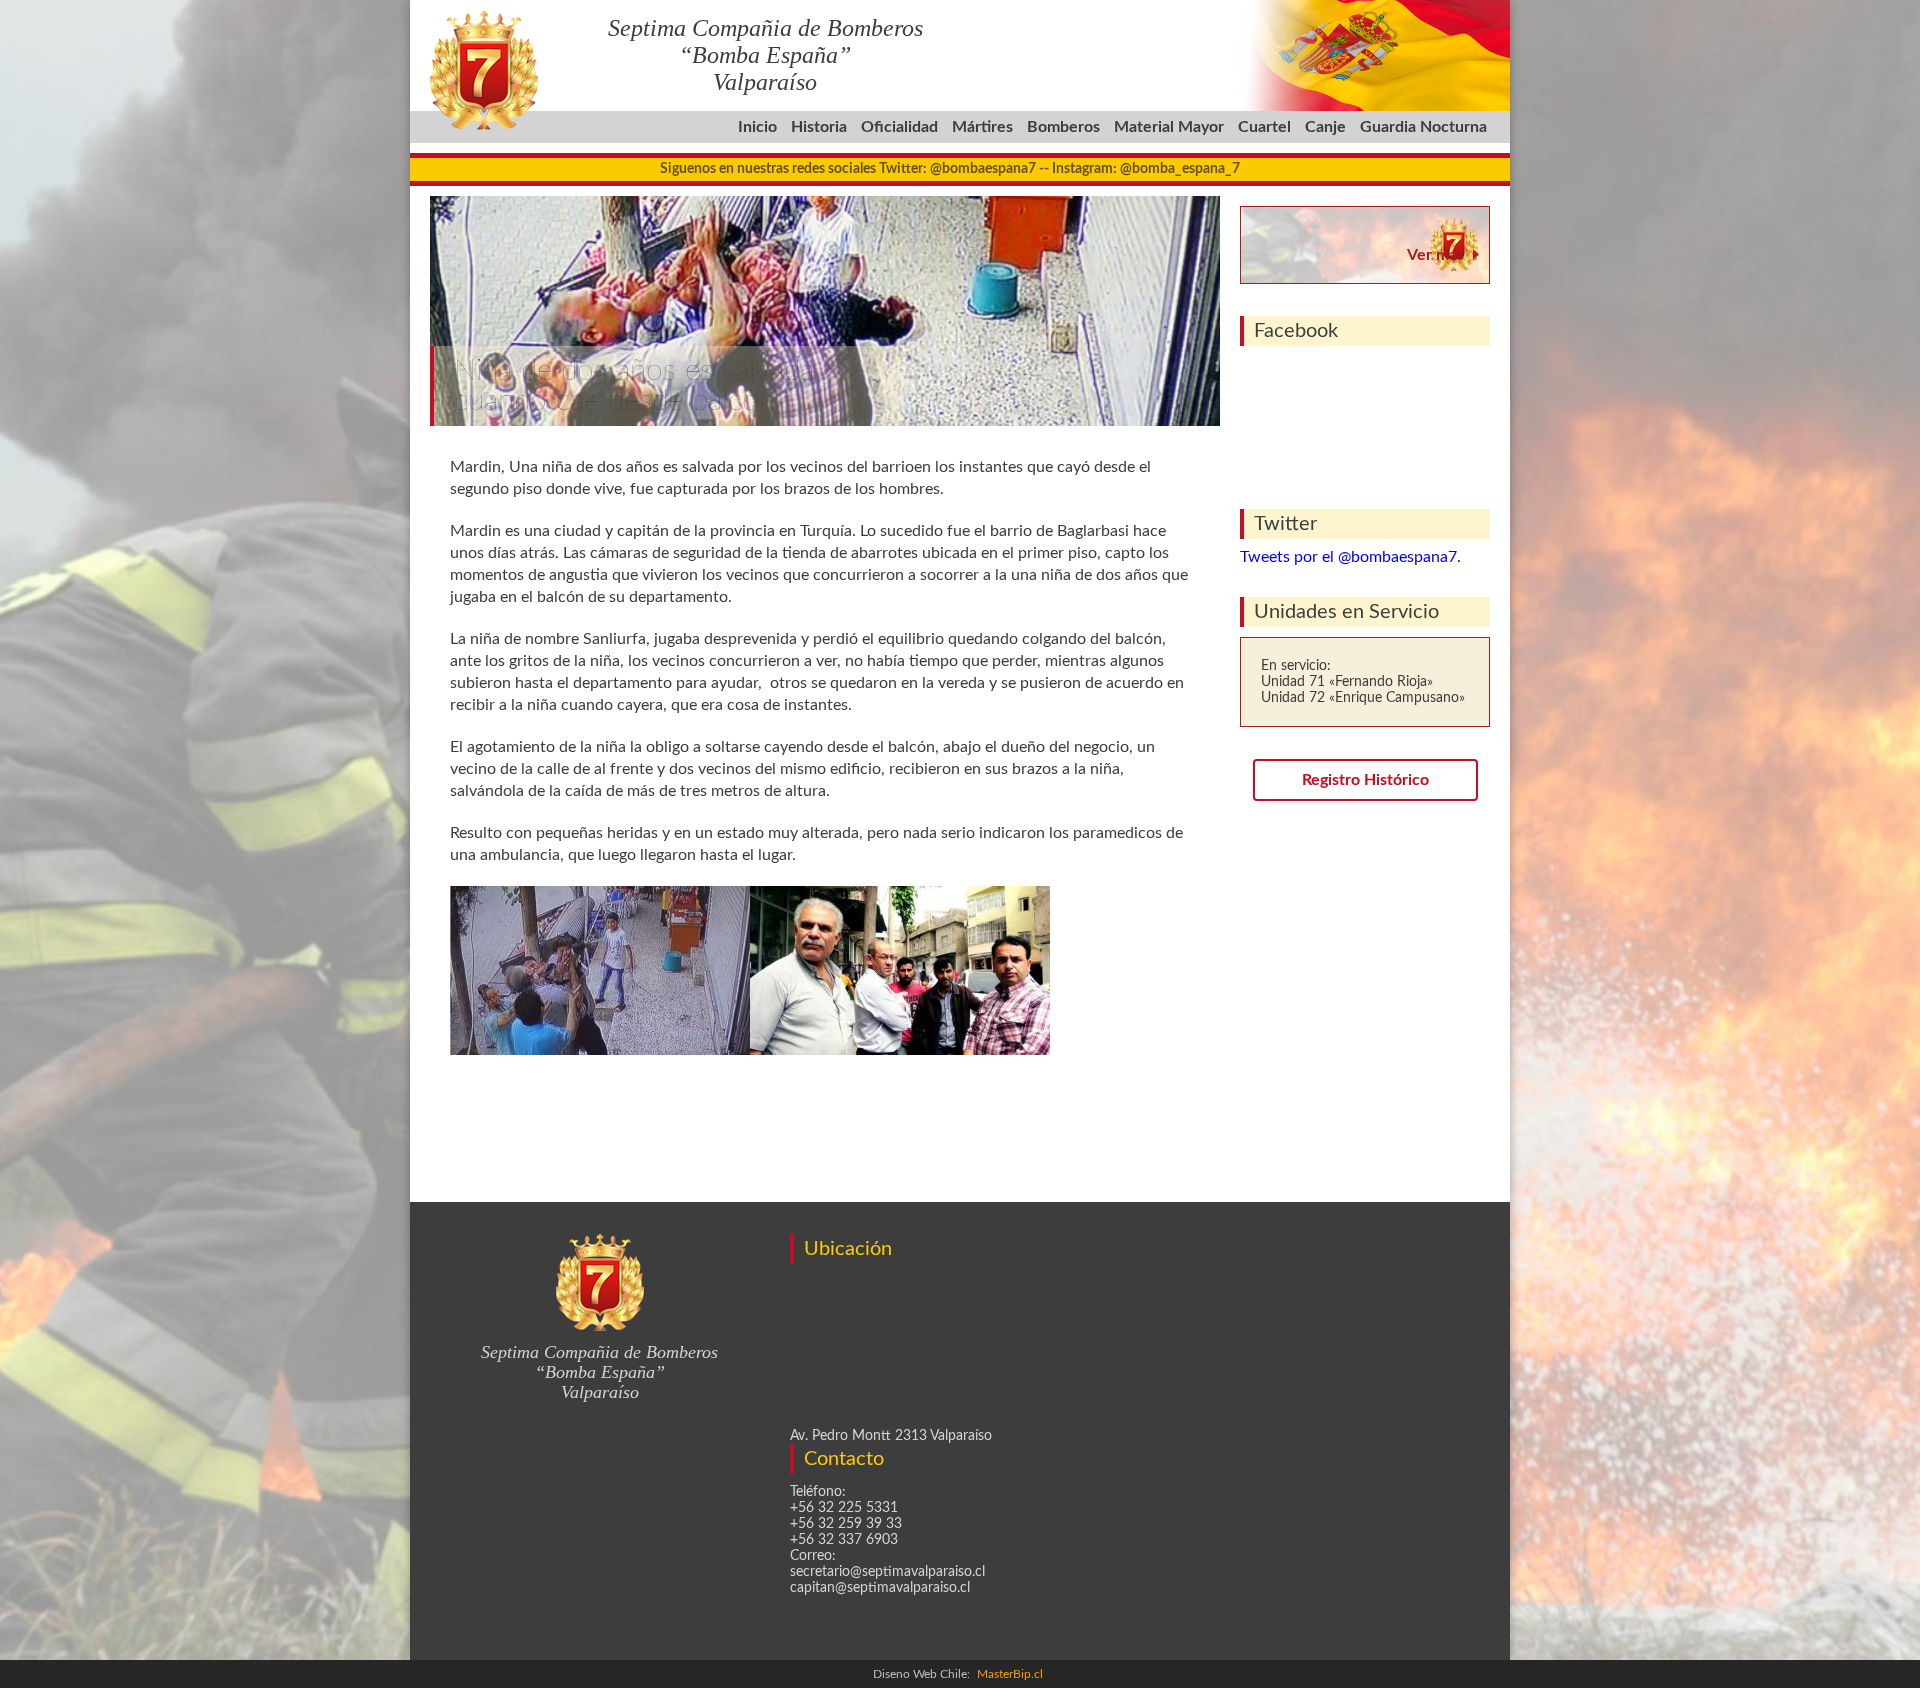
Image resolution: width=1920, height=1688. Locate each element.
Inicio (757, 127)
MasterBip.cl (1010, 1674)
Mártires (982, 127)
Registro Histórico (1365, 780)
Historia (819, 127)
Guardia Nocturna (1423, 127)
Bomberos (1063, 127)
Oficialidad (899, 127)
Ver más (1435, 255)
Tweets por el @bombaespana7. (1350, 557)
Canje (1325, 127)
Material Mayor (1169, 127)
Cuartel (1264, 127)
